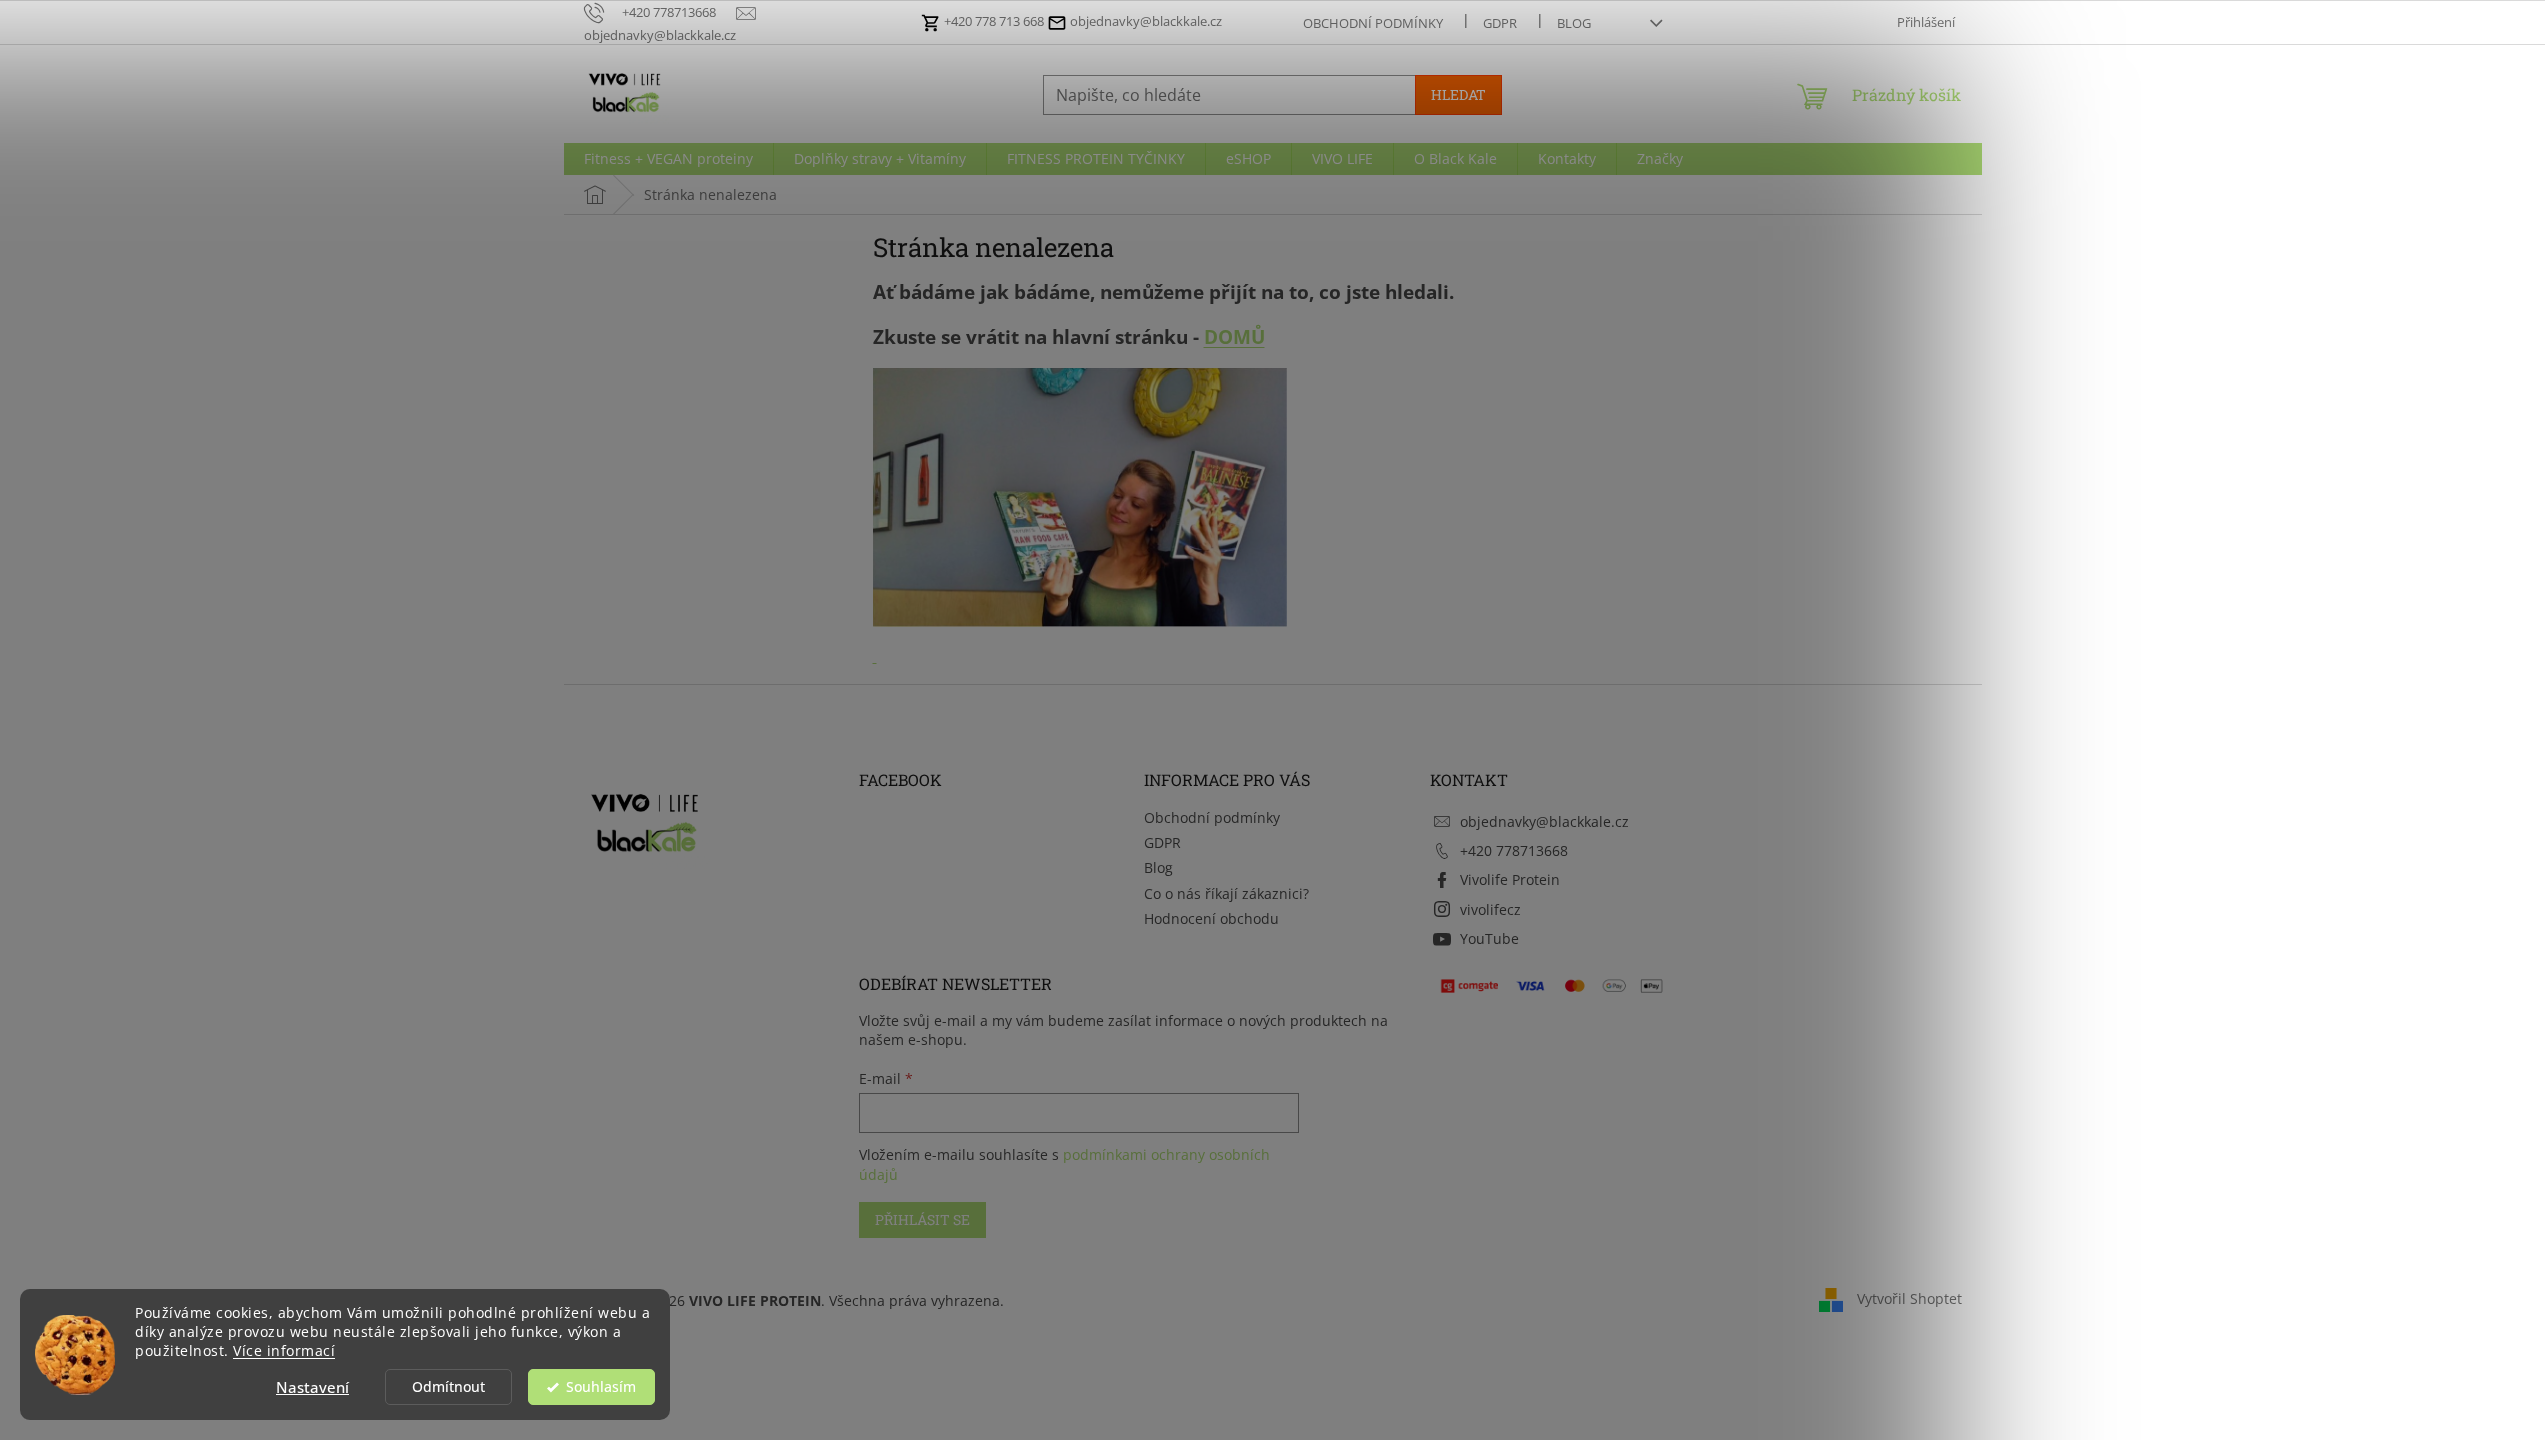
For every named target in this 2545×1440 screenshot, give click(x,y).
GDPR (1500, 23)
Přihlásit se (922, 1219)
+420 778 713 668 (994, 21)
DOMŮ (1234, 336)
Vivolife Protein (1510, 879)
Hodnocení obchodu (1211, 918)
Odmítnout (448, 1387)
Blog (1574, 23)
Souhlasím (601, 1387)
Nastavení (312, 1387)
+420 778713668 (1514, 850)
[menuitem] (668, 159)
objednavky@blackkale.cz (1144, 21)
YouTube (1489, 938)
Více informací (284, 1351)
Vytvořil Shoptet (1909, 1298)
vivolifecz (1490, 909)
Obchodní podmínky (1373, 23)
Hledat (1458, 94)
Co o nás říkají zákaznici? (1226, 893)
